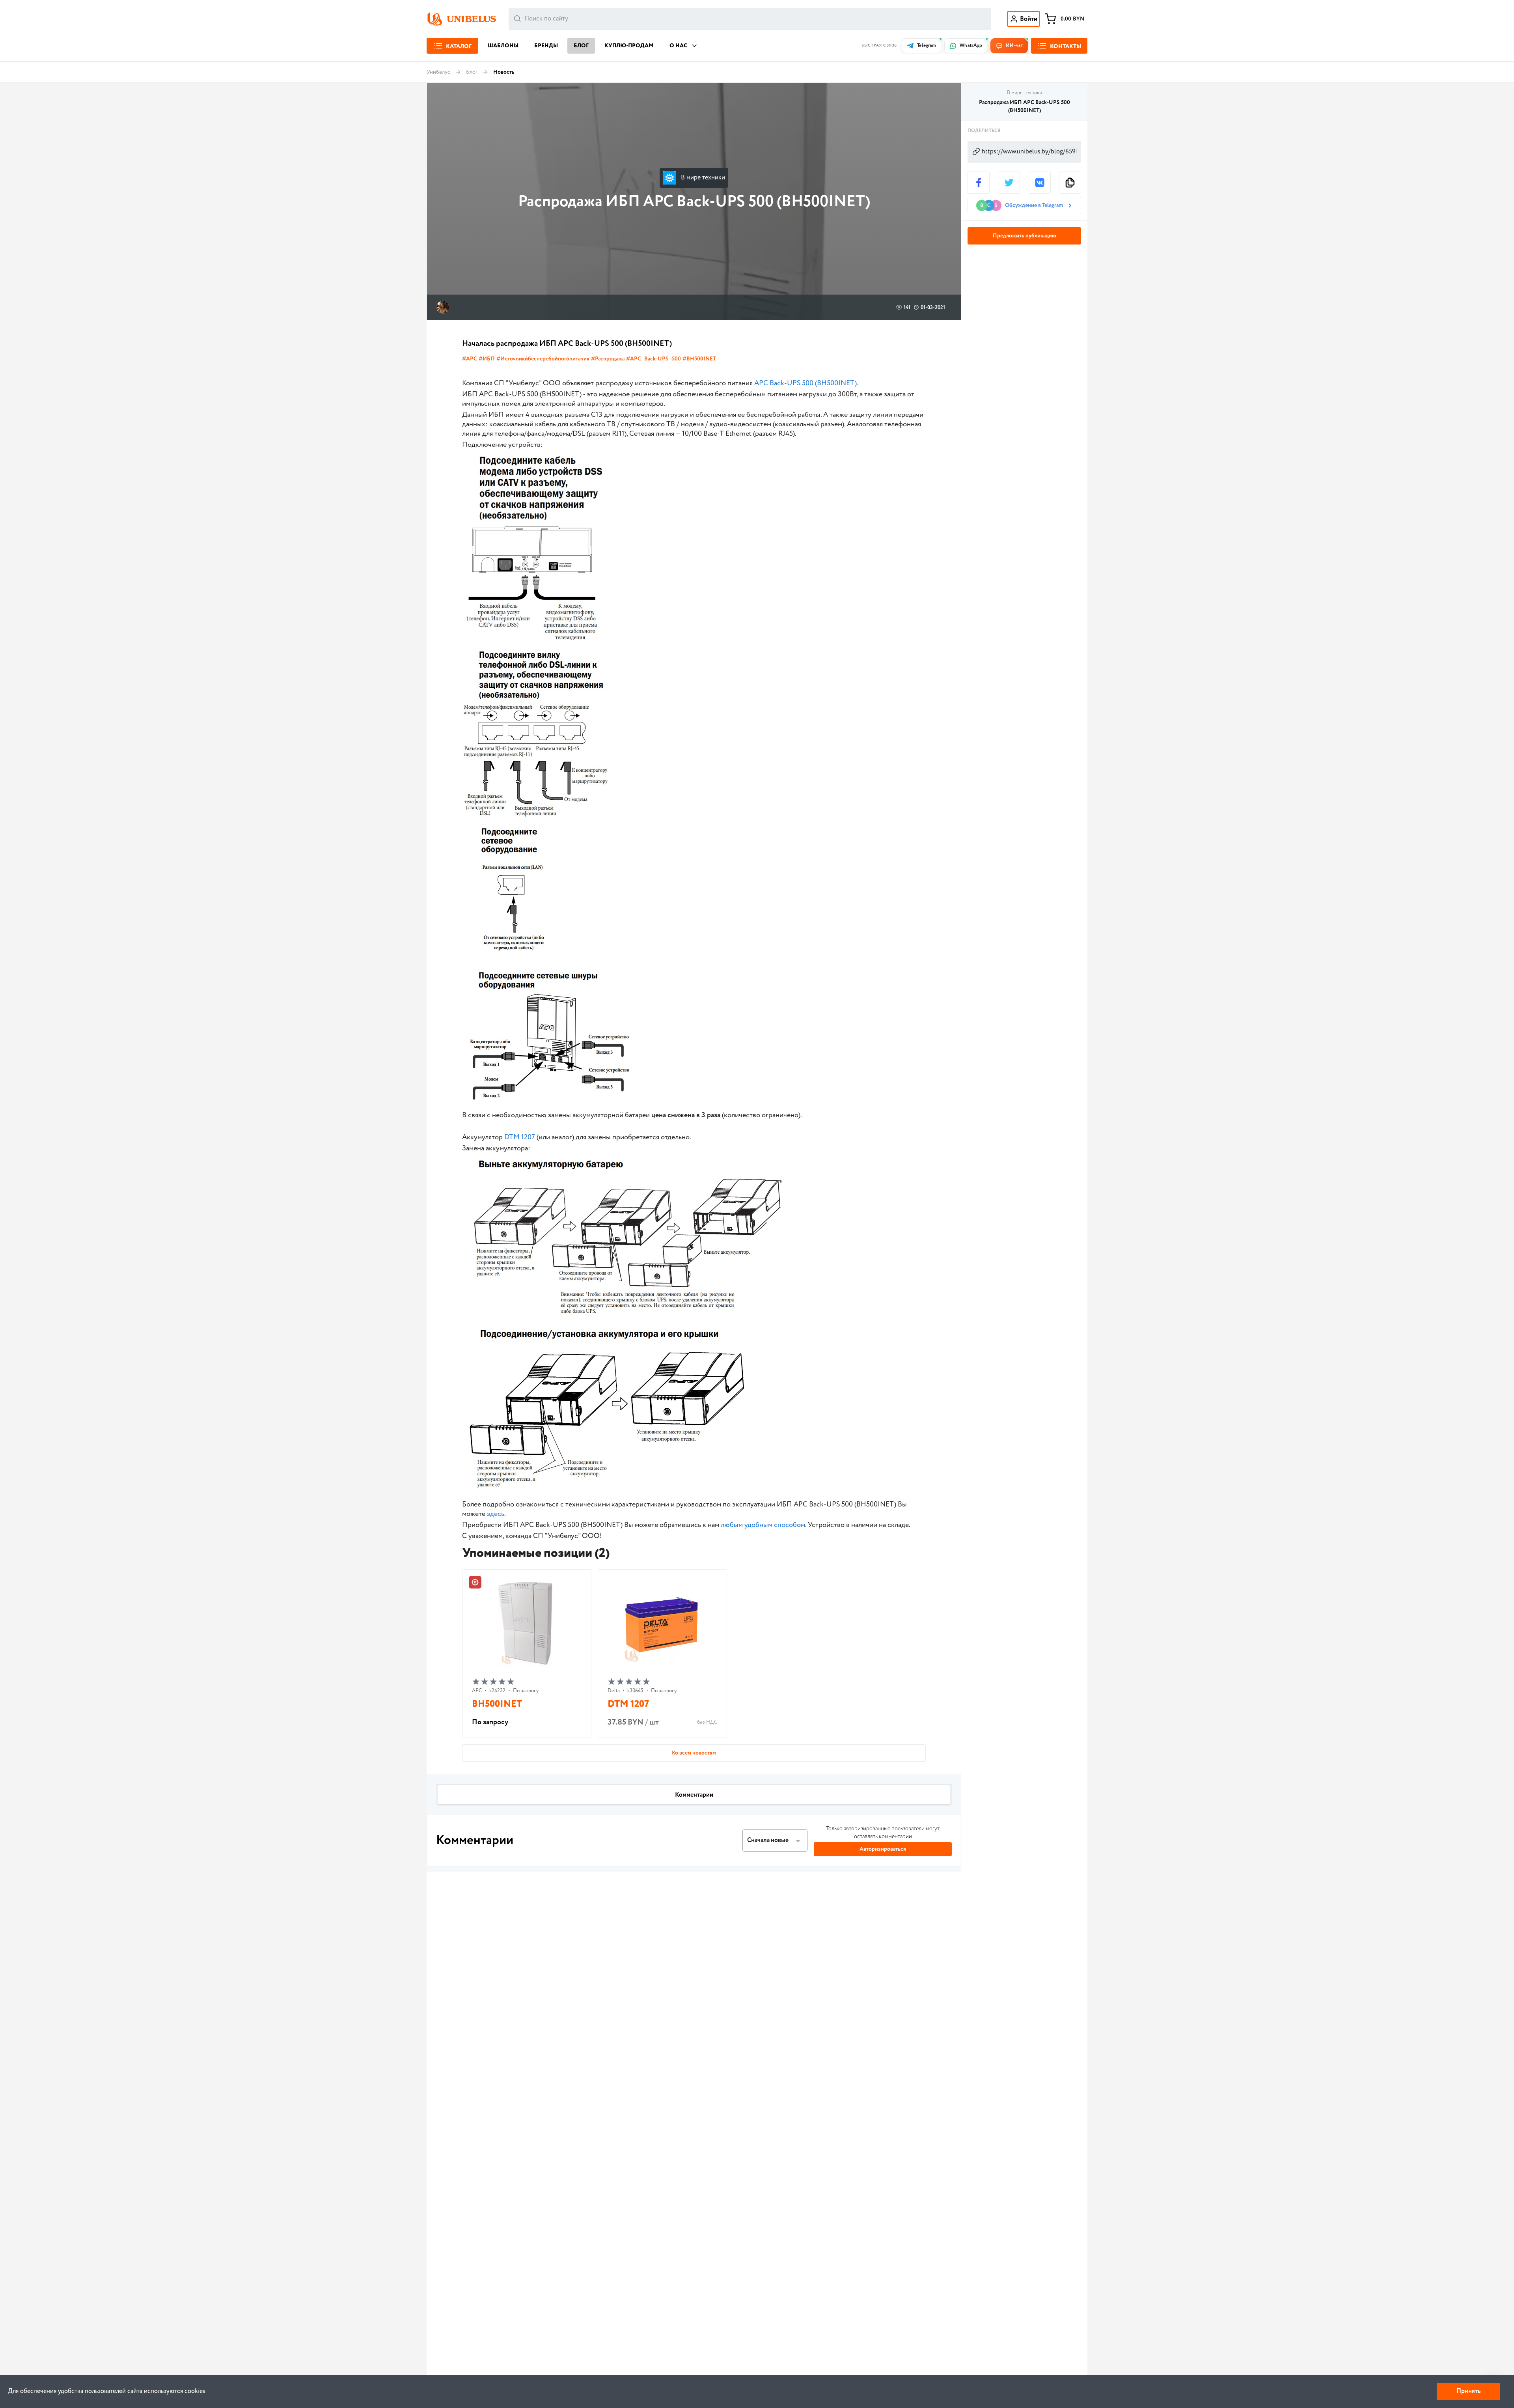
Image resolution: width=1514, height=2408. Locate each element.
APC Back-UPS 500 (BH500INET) (805, 383)
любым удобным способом (763, 1525)
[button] (775, 1841)
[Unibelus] (461, 19)
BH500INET (497, 1704)
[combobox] (750, 19)
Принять (1468, 2391)
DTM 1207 (520, 1137)
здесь (496, 1514)
